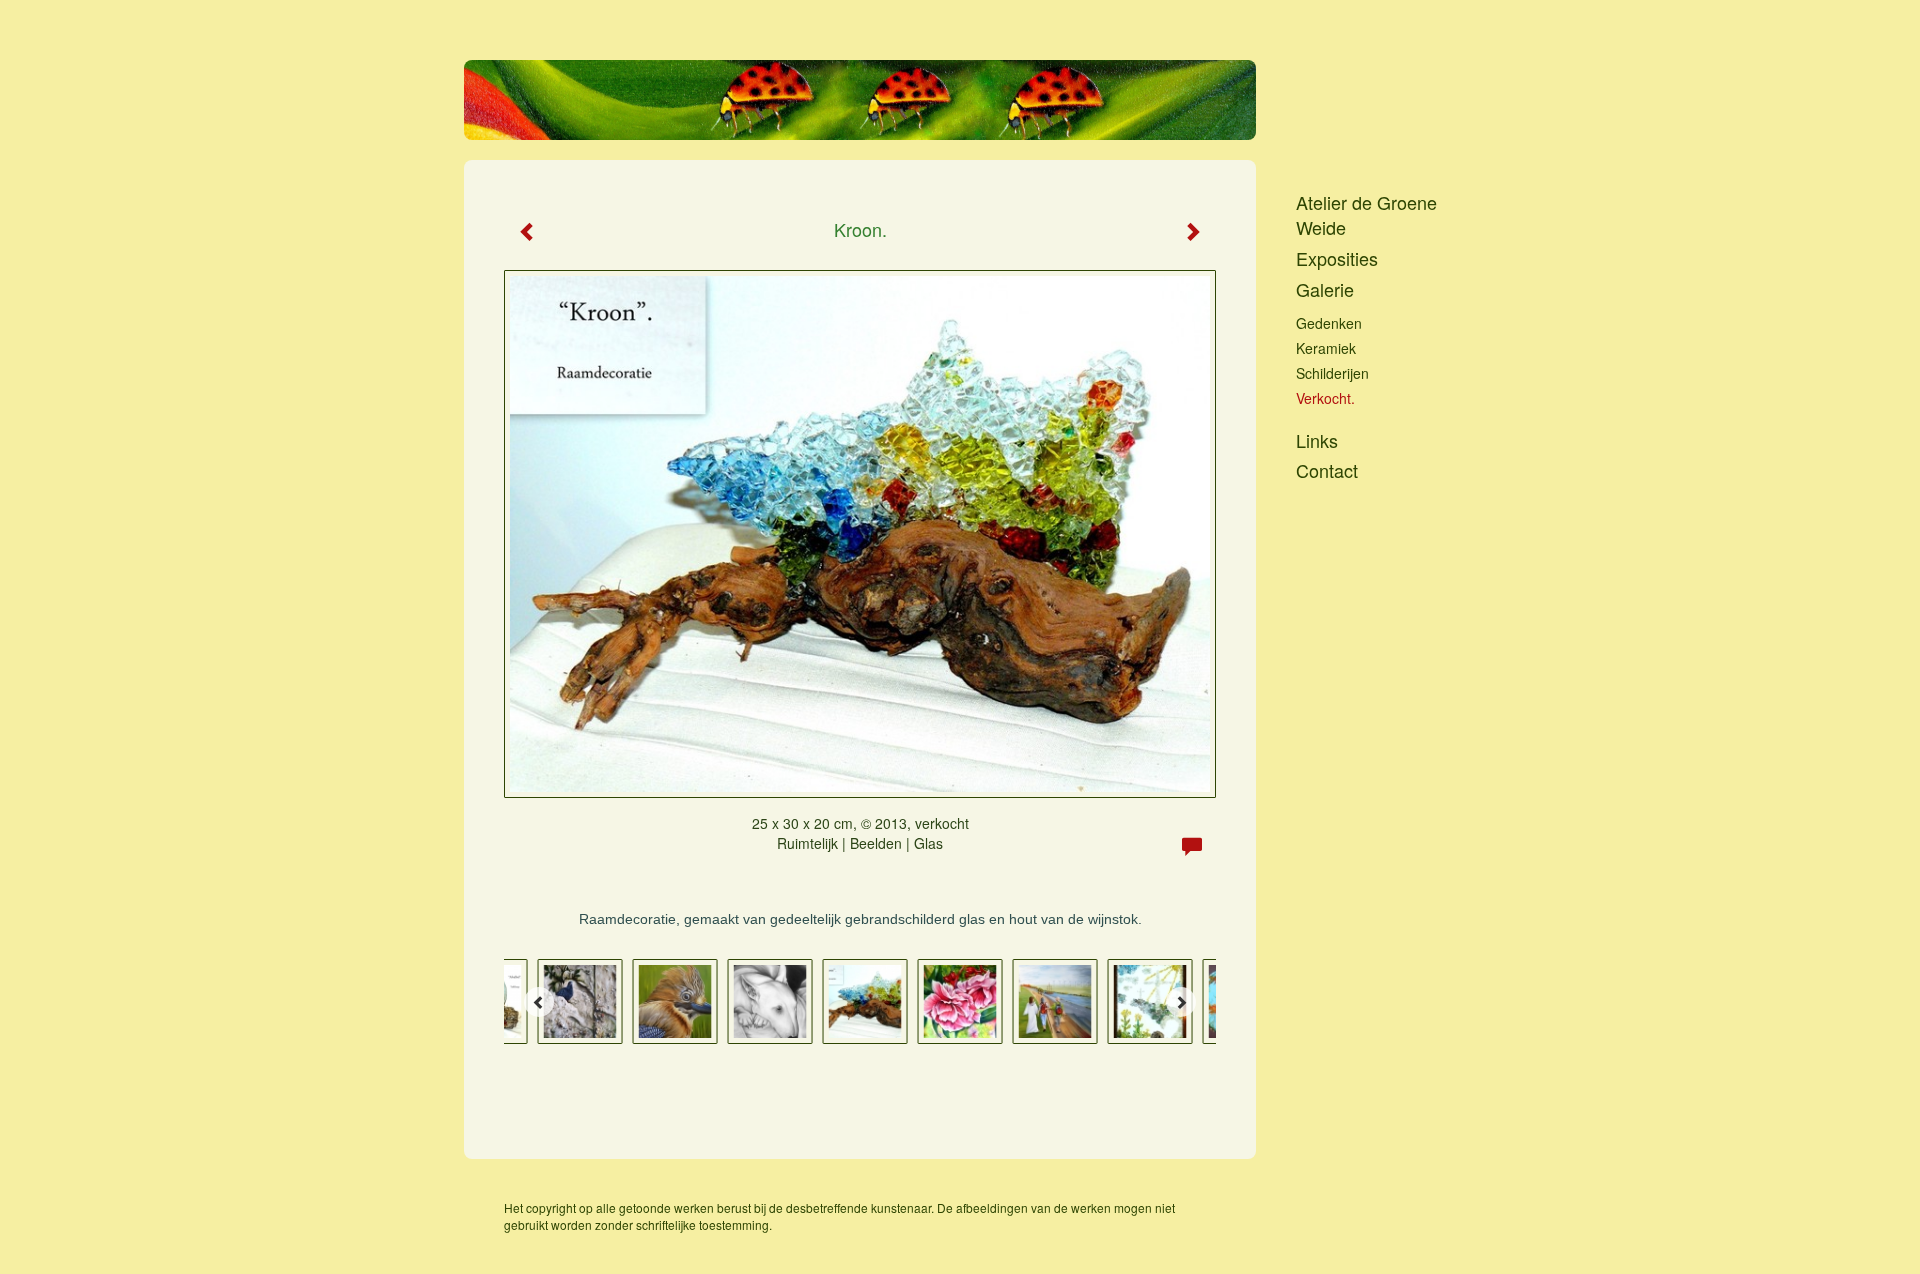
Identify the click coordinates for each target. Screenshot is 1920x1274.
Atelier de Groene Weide (1366, 215)
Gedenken (1329, 323)
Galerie (1325, 289)
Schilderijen (1332, 373)
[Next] (1181, 1002)
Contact (1327, 470)
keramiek (1326, 348)
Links (1317, 440)
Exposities (1337, 258)
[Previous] (539, 1002)
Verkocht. (1325, 398)
